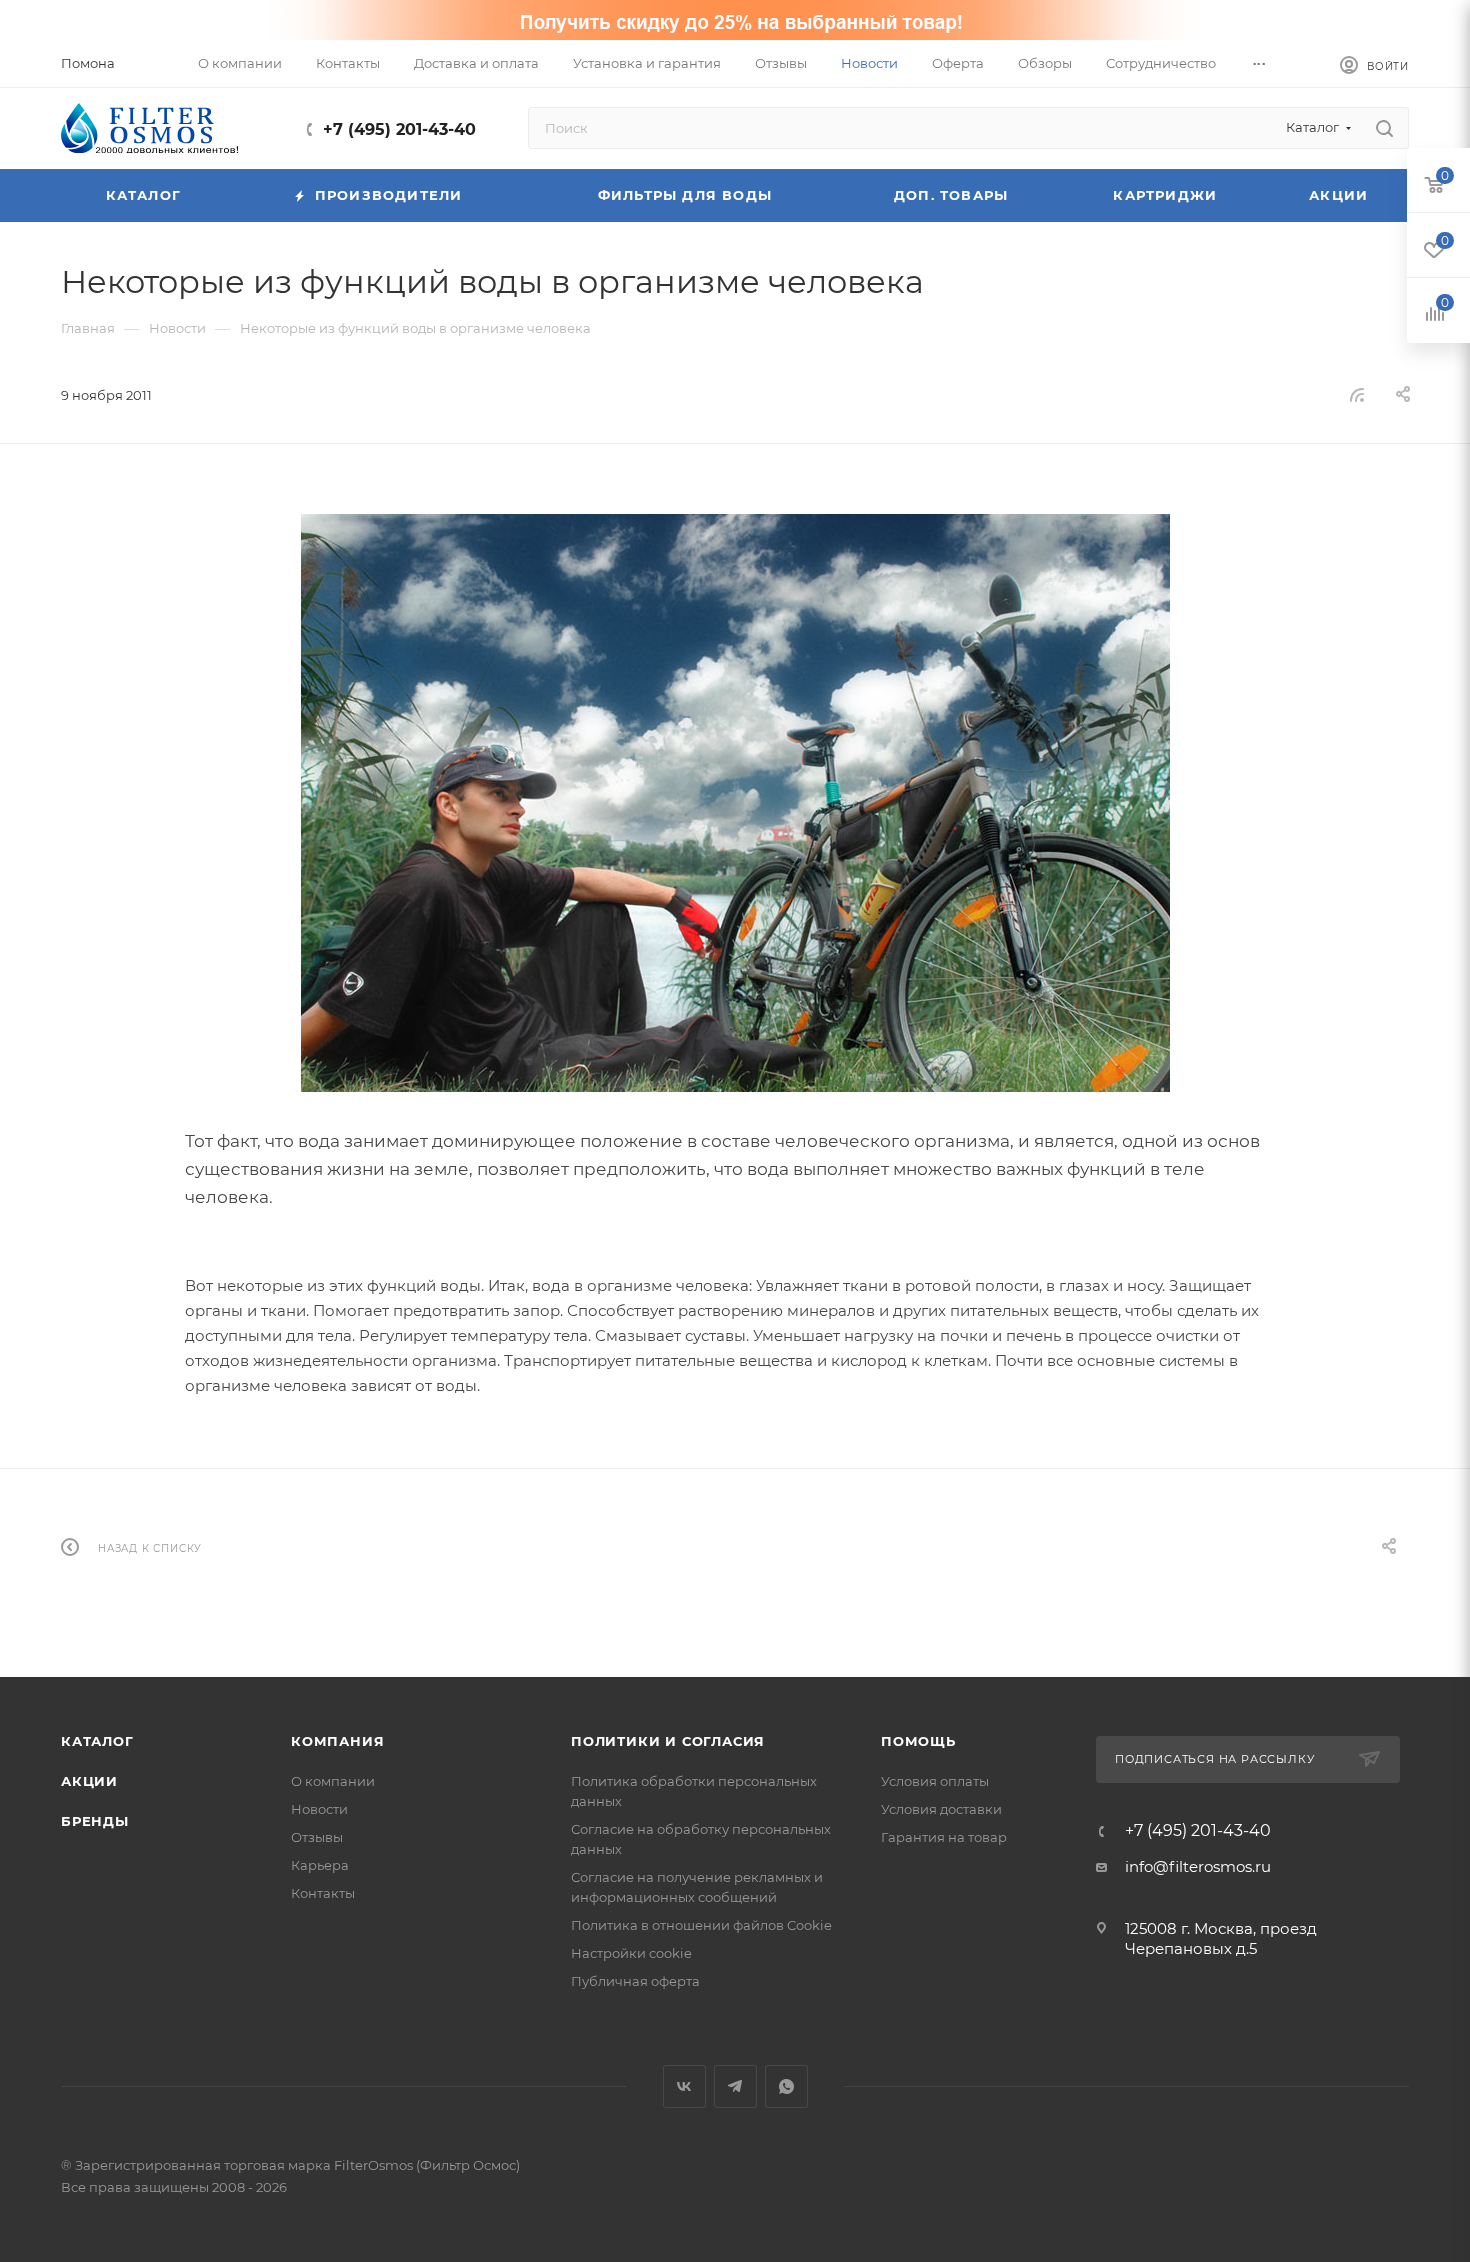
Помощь (918, 1741)
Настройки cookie (631, 1953)
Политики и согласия (668, 1741)
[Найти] (1384, 128)
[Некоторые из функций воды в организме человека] (735, 803)
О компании (333, 1781)
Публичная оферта (635, 1981)
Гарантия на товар (944, 1837)
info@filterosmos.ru (1198, 1866)
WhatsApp (786, 2086)
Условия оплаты (935, 1781)
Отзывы (317, 1837)
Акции (89, 1781)
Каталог (97, 1741)
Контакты (323, 1893)
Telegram (735, 2086)
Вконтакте (684, 2086)
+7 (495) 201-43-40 (399, 129)
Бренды (95, 1821)
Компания (337, 1741)
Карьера (320, 1865)
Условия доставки (941, 1809)
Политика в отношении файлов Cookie (701, 1925)
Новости (319, 1809)
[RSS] (1357, 394)
